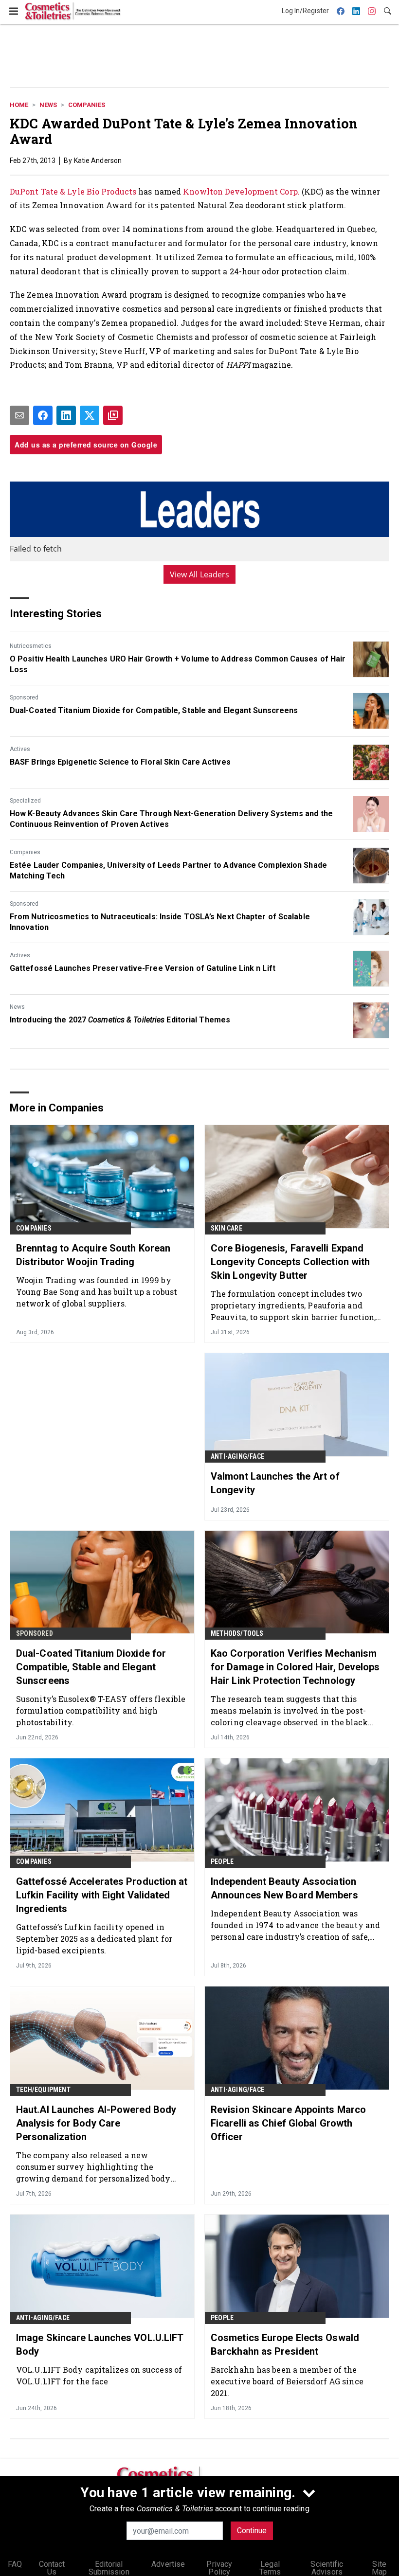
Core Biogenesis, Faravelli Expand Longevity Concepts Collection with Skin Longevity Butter (290, 1262)
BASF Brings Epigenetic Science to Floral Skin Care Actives (120, 762)
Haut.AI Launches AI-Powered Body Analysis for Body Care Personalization (96, 2123)
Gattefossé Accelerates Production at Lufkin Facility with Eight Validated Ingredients (102, 1895)
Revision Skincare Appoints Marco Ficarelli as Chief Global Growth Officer (288, 2123)
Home (19, 105)
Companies (87, 105)
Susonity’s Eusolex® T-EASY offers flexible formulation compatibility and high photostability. (101, 1710)
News (48, 105)
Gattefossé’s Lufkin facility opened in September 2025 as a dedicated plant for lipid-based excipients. (94, 1939)
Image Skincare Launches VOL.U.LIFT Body (100, 2344)
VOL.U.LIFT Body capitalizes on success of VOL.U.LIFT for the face (99, 2375)
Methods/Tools (237, 1633)
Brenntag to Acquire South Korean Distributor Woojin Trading (93, 1255)
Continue (252, 2531)
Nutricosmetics (31, 646)
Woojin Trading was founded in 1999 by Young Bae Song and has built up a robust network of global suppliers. (97, 1292)
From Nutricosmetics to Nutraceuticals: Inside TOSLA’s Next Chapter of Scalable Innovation (160, 922)
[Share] (43, 415)
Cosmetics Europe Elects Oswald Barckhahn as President (285, 2344)
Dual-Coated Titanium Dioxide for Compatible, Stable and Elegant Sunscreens (154, 710)
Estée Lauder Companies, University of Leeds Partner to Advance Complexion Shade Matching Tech (168, 870)
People (222, 1861)
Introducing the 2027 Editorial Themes (120, 1020)
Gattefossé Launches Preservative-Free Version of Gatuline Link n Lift (143, 968)
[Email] (19, 415)
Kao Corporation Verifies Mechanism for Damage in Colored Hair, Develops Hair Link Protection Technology (295, 1667)
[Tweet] (90, 415)
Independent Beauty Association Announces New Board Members (284, 1888)
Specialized (25, 801)
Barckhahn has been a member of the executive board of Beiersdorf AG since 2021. (287, 2381)
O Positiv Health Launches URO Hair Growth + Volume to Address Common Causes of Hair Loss (178, 664)
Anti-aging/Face (237, 1456)
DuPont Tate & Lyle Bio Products (73, 191)
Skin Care (227, 1228)
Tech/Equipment (43, 2090)
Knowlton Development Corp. (241, 191)
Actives (20, 749)
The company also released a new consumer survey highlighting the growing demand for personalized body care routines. (93, 2167)
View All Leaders (200, 574)
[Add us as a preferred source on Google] (113, 415)
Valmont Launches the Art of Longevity (275, 1483)
